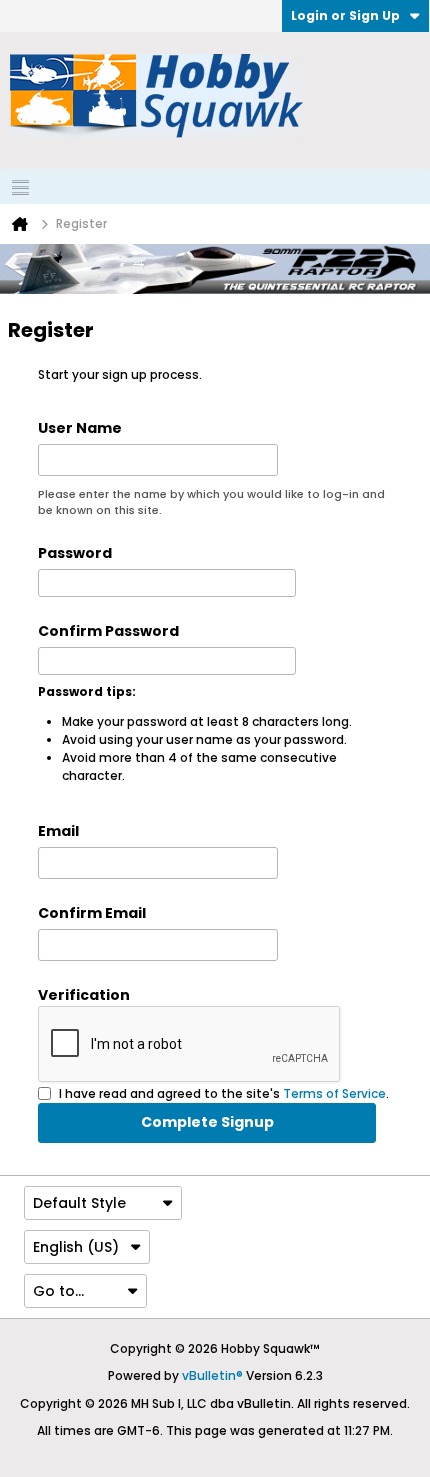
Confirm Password (108, 631)
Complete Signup (207, 1122)
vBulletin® (212, 1375)
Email (58, 831)
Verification (84, 995)
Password (75, 553)
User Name (80, 428)
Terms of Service (334, 1092)
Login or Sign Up (345, 15)
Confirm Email (92, 913)
